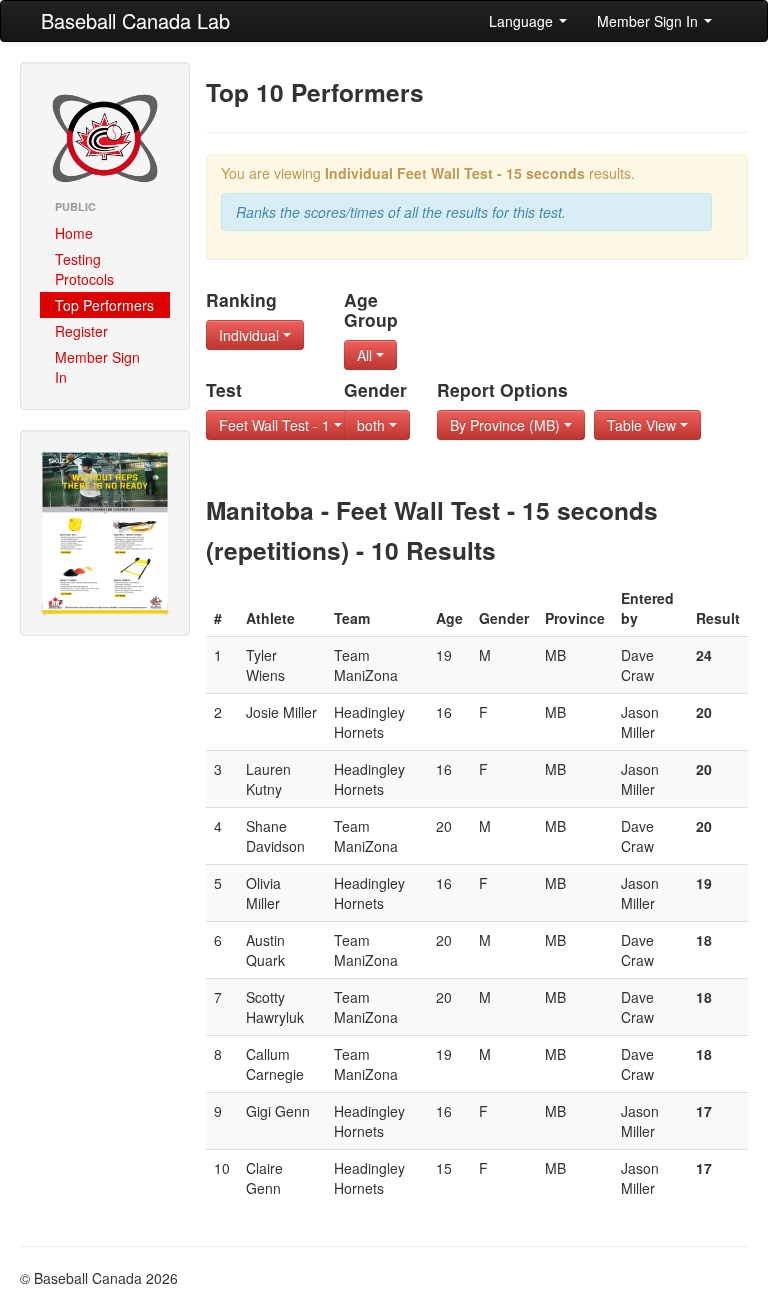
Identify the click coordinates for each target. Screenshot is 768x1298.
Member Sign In (649, 21)
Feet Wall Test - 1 (276, 425)
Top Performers (104, 305)
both (373, 425)
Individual (251, 335)
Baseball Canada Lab (135, 20)
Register (81, 331)
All (366, 355)
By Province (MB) (507, 425)
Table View (643, 425)
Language (523, 21)
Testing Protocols (84, 269)
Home (74, 233)
